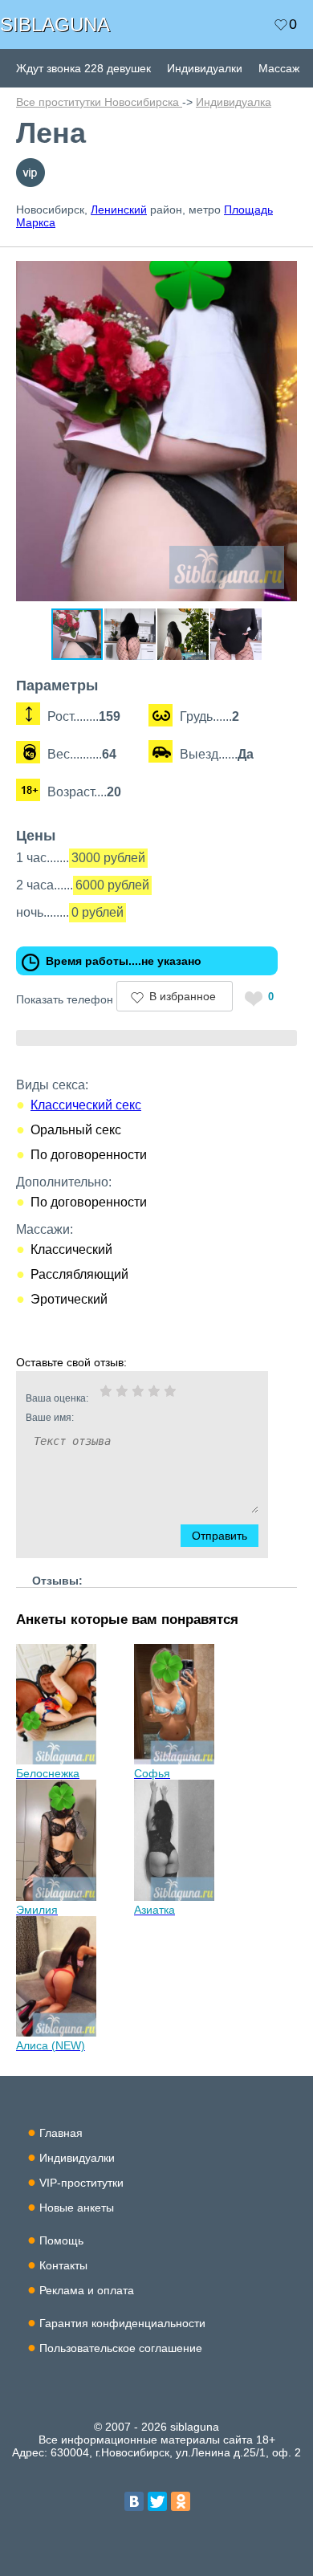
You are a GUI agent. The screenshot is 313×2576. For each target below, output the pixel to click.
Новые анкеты (77, 2208)
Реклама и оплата (87, 2290)
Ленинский (119, 210)
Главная (61, 2133)
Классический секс (86, 1105)
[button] (283, 270)
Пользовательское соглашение (121, 2348)
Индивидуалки (205, 68)
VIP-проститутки (81, 2183)
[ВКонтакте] (134, 2501)
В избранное (183, 996)
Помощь (61, 2240)
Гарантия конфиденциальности (122, 2323)
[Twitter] (157, 2501)
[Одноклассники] (181, 2501)
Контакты (63, 2265)
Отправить (220, 1536)
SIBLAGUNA (55, 24)
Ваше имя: (50, 1418)
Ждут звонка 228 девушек (83, 68)
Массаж (279, 68)
